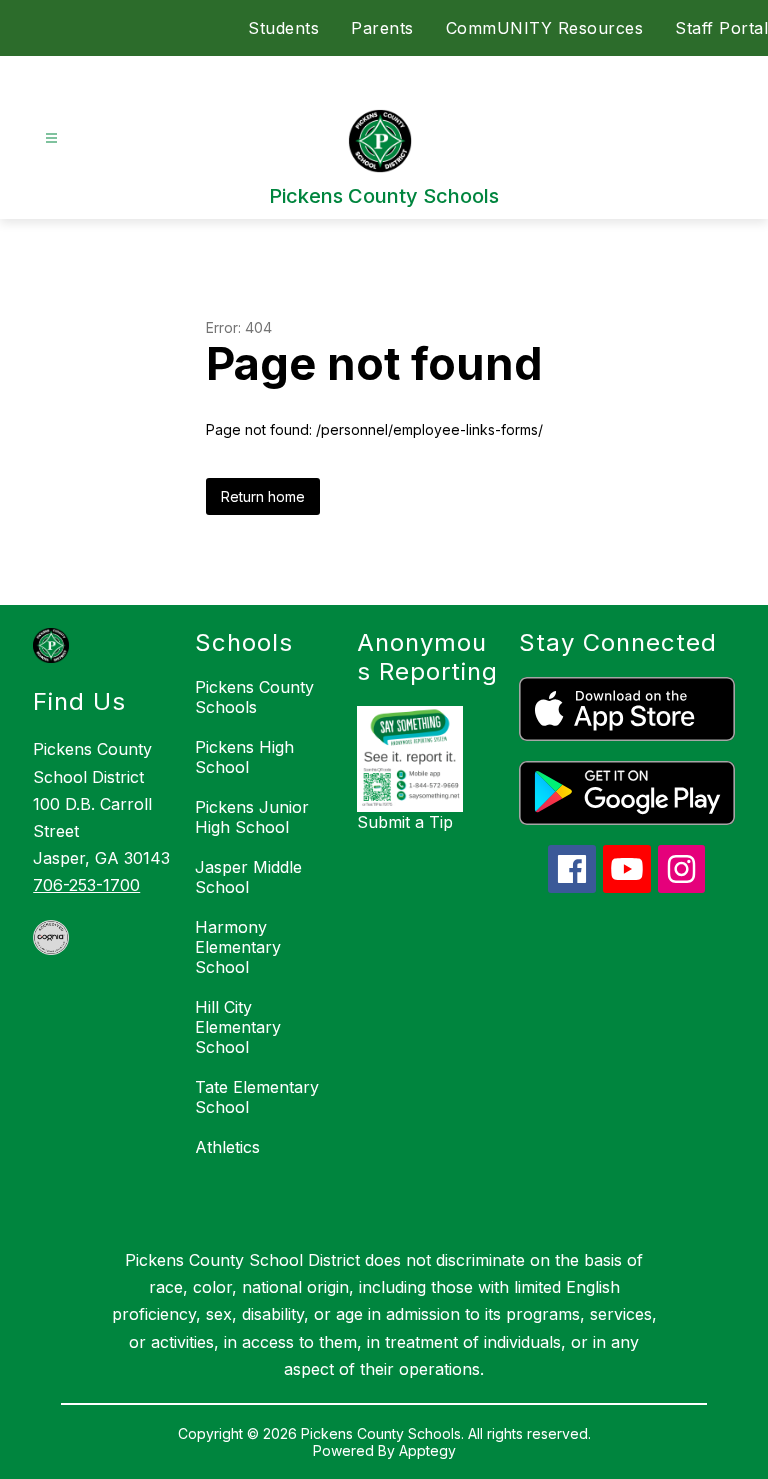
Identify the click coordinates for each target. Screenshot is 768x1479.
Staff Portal (721, 28)
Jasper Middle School (248, 877)
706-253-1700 (86, 885)
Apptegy (427, 1450)
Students (283, 28)
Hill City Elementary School (238, 1027)
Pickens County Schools (254, 697)
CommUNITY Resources (545, 28)
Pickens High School (244, 757)
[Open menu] (51, 138)
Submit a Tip (405, 822)
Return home (263, 496)
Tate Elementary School (257, 1097)
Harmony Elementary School (238, 947)
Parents (382, 28)
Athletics (227, 1147)
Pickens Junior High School (252, 817)
